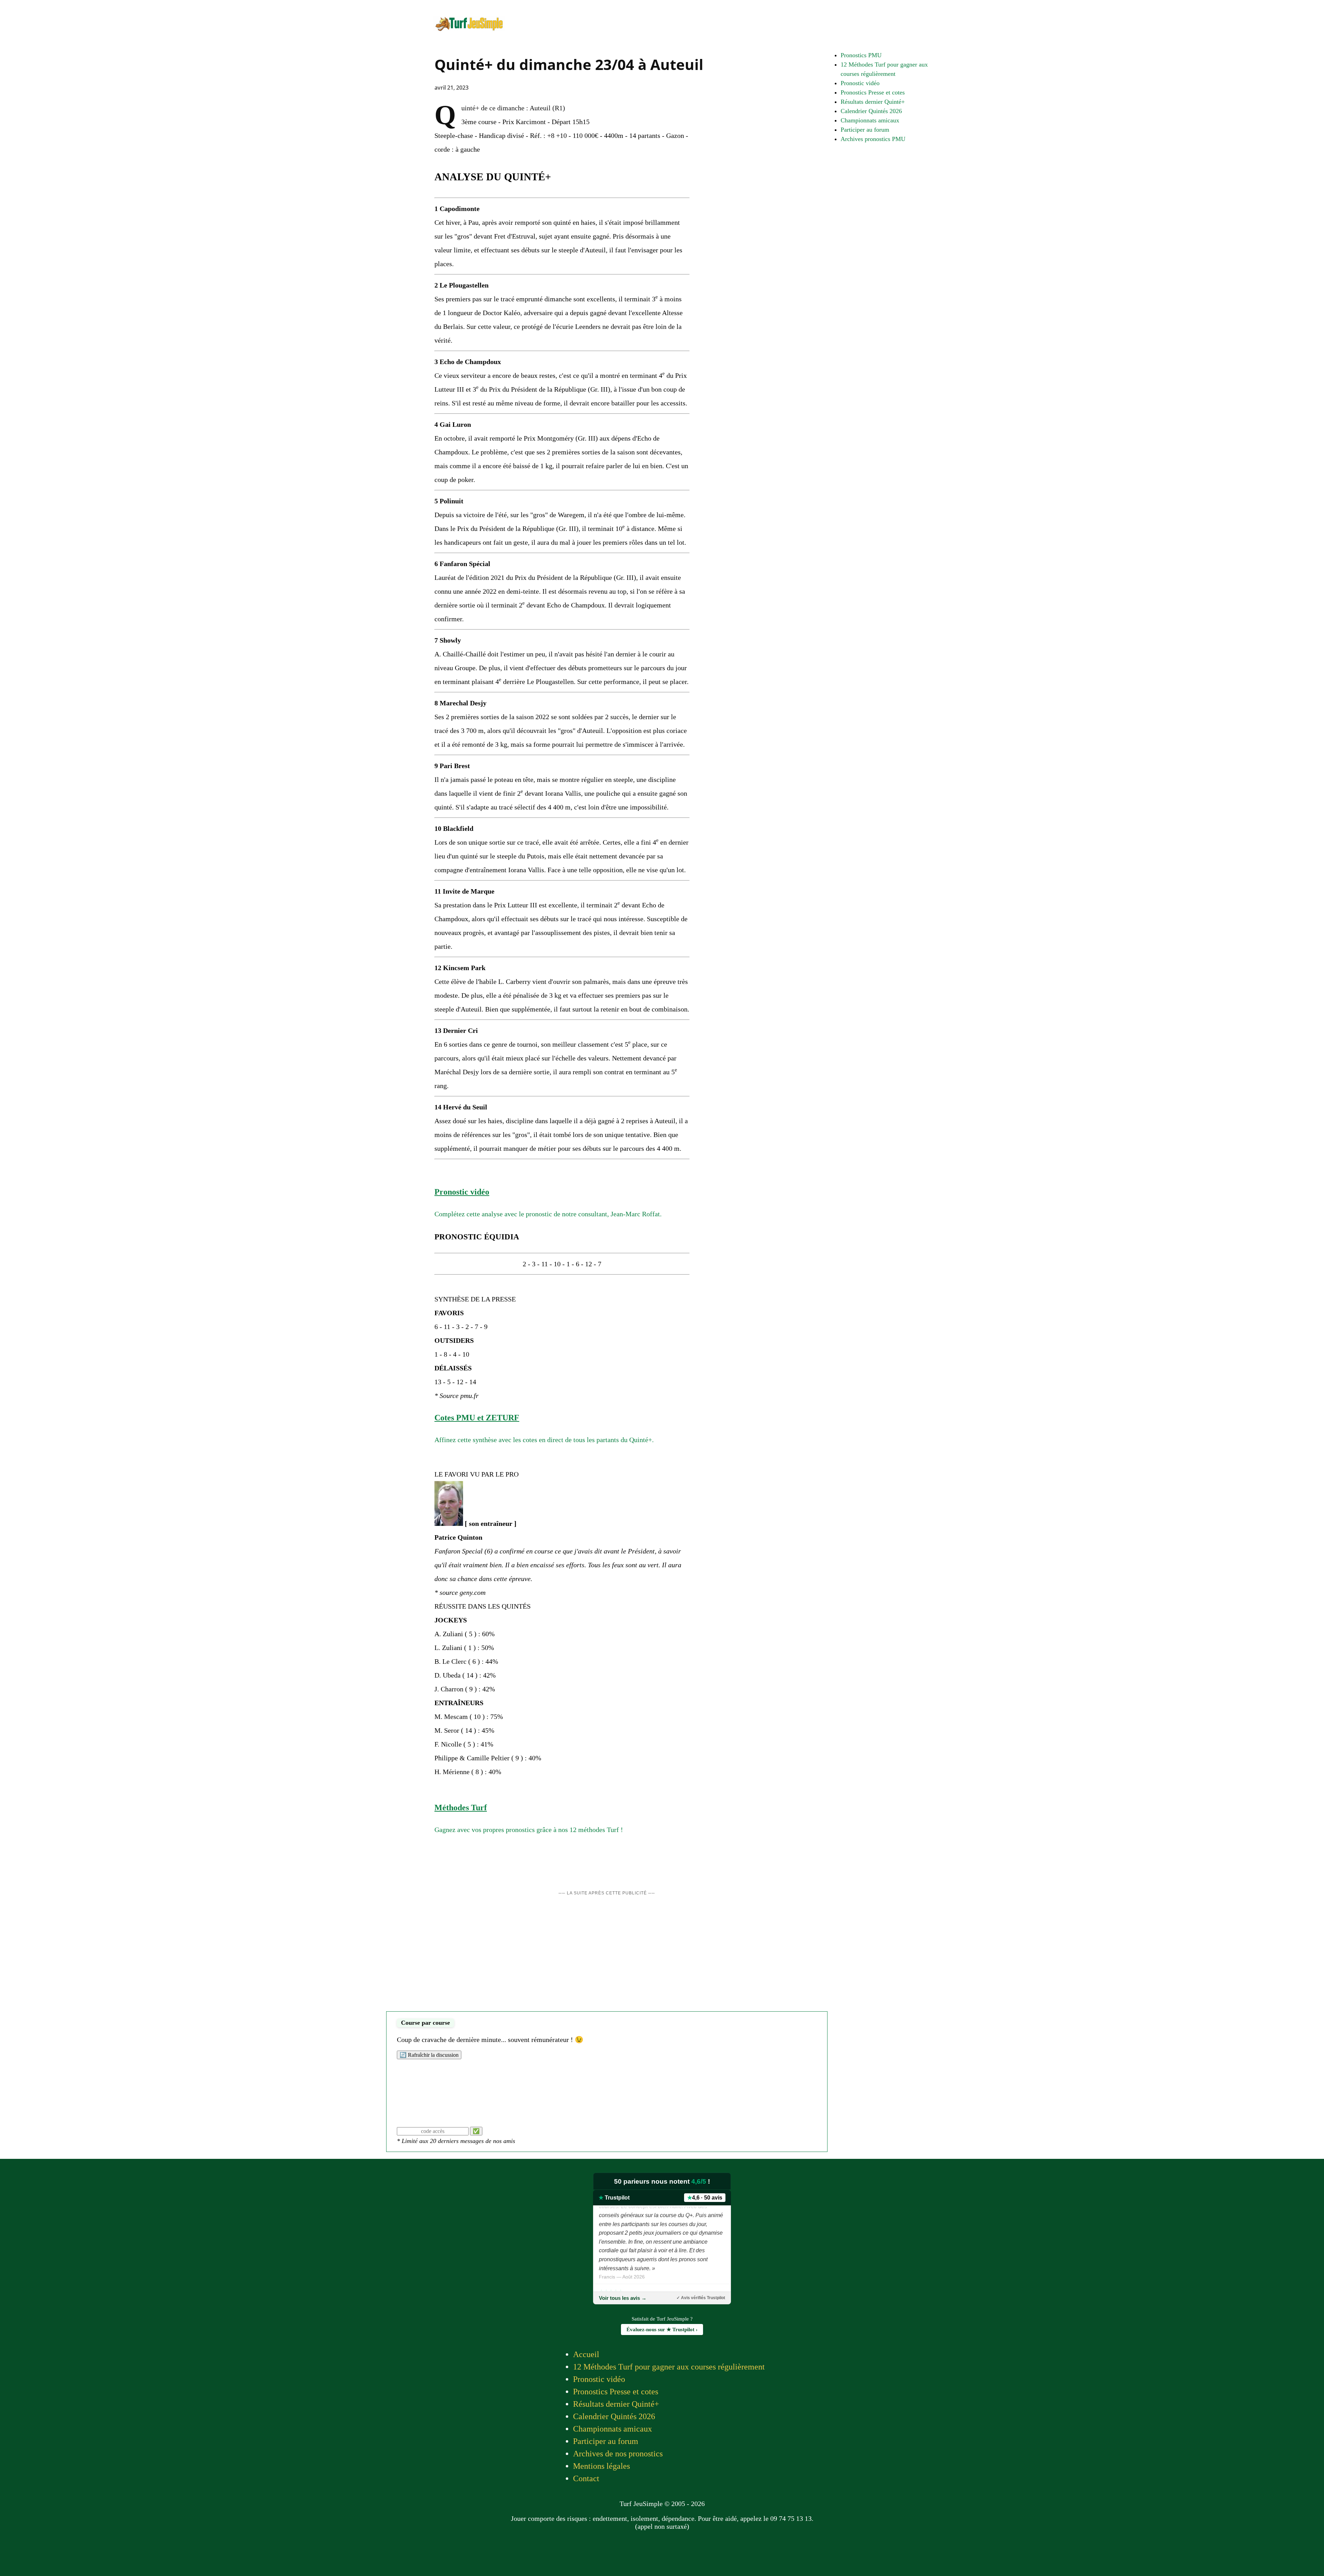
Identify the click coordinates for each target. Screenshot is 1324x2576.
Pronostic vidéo (860, 83)
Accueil (586, 2354)
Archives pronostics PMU (873, 139)
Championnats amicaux (870, 120)
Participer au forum (865, 130)
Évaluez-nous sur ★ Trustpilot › (662, 2330)
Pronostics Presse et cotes (873, 92)
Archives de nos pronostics (618, 2454)
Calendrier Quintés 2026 (871, 111)
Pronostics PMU (861, 55)
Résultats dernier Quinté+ (873, 102)
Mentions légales (601, 2466)
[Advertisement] (607, 1956)
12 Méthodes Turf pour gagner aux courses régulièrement (669, 2367)
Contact (586, 2478)
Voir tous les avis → (623, 2298)
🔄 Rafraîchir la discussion (429, 2055)
